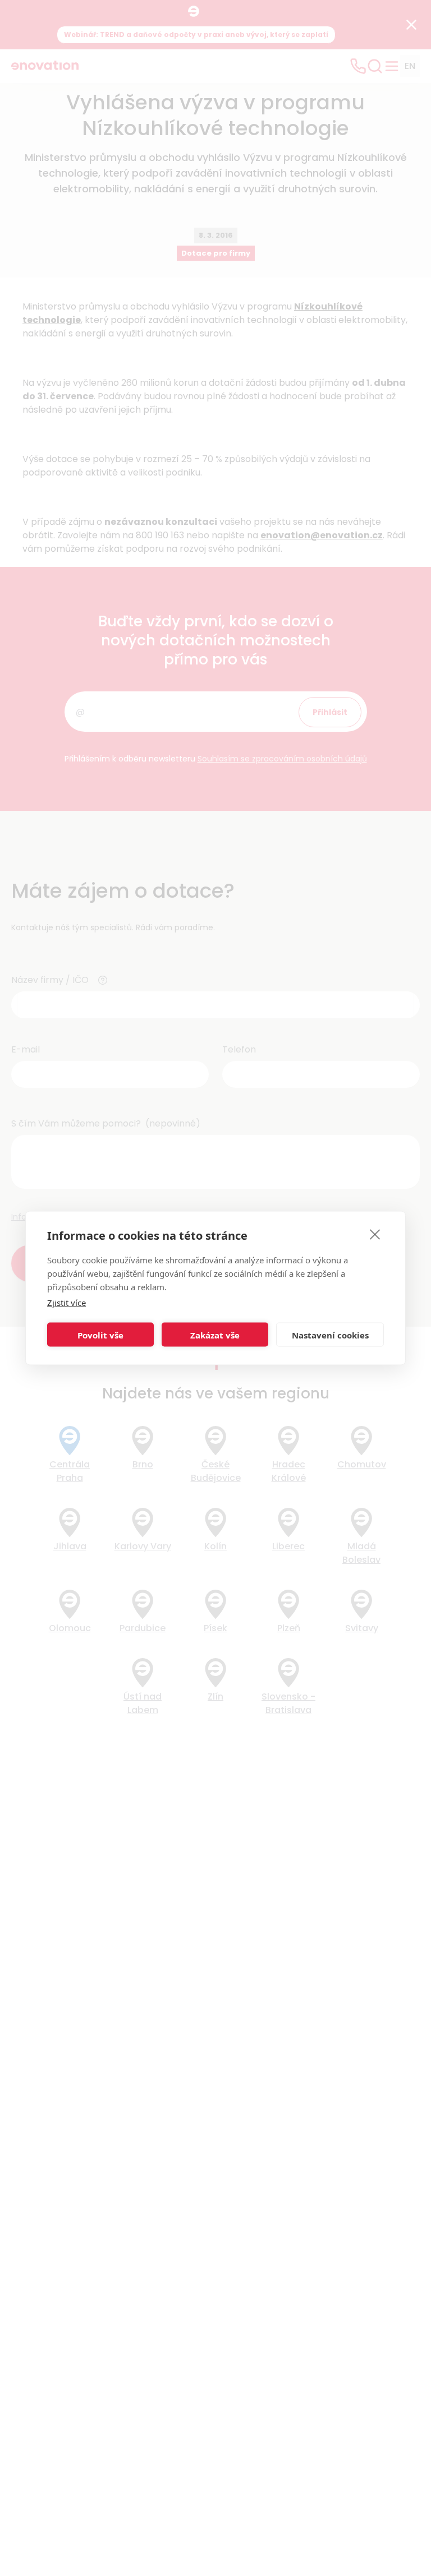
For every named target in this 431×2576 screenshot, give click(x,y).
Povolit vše (100, 1335)
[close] (375, 1234)
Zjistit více (67, 1303)
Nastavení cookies (330, 1335)
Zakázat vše (215, 1335)
